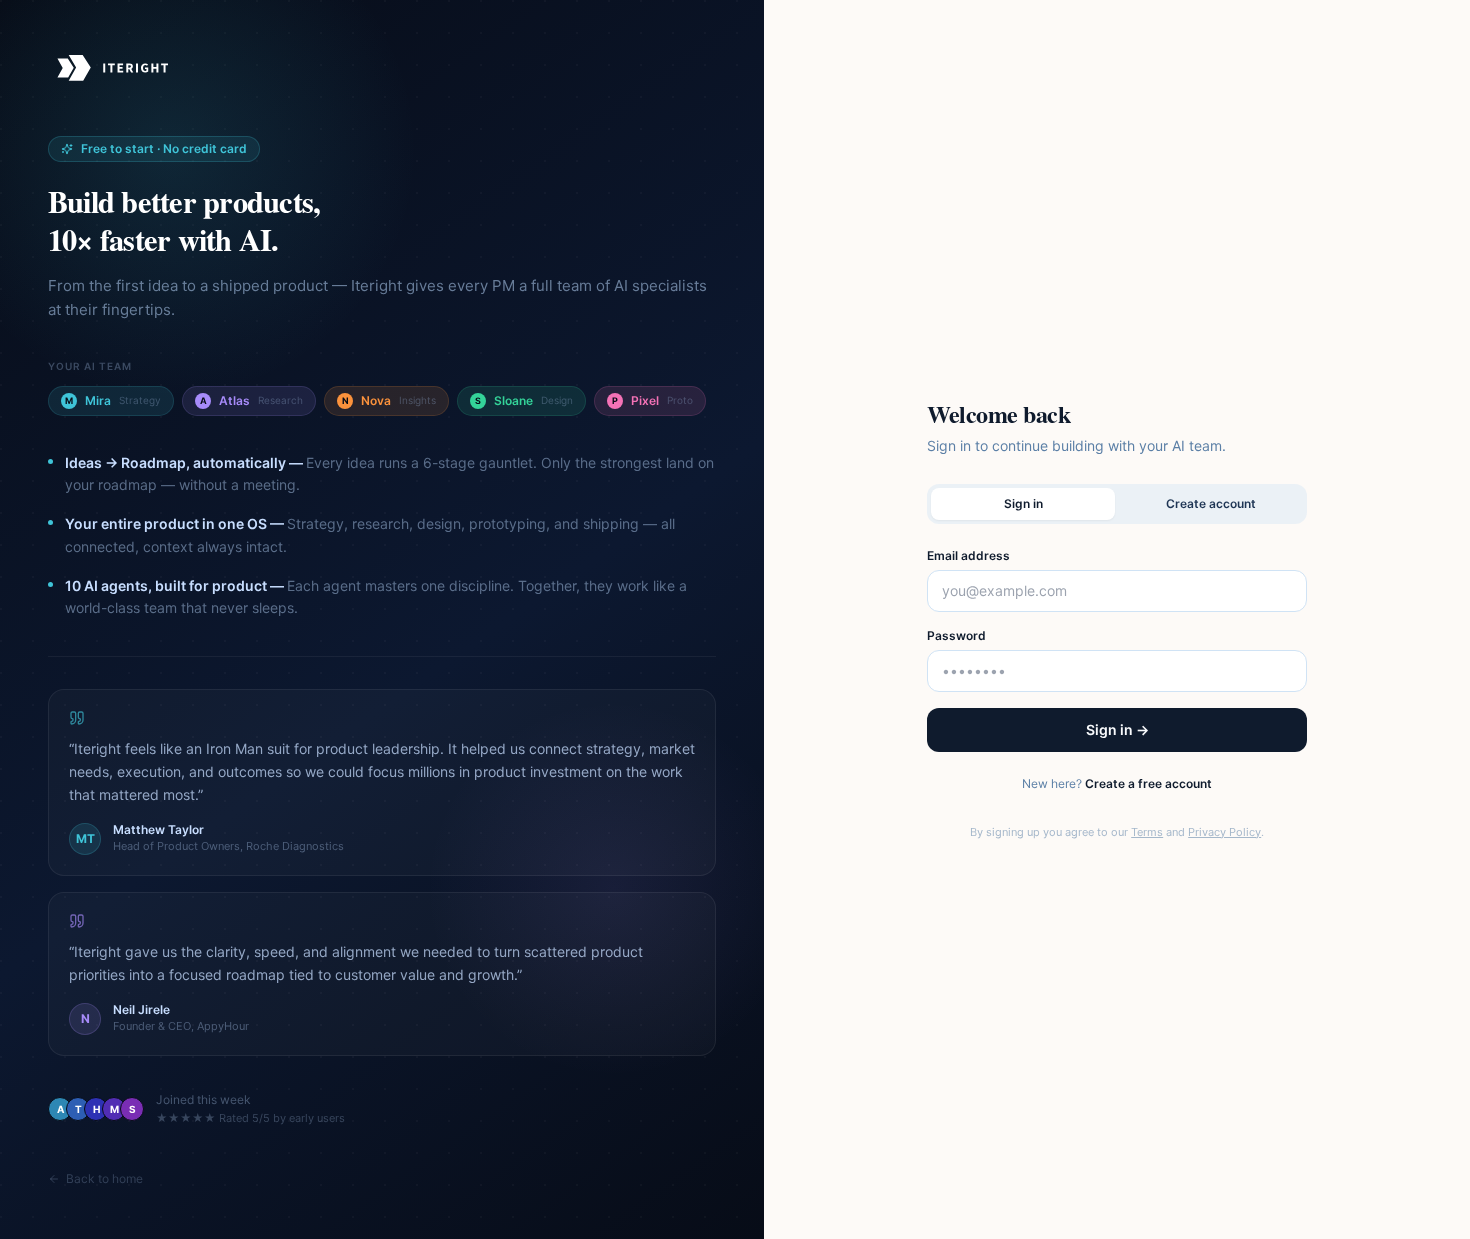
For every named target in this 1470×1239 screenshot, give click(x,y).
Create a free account (1148, 783)
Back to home (104, 1178)
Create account (1211, 503)
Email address (968, 555)
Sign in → (1117, 729)
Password (956, 635)
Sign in (1023, 503)
